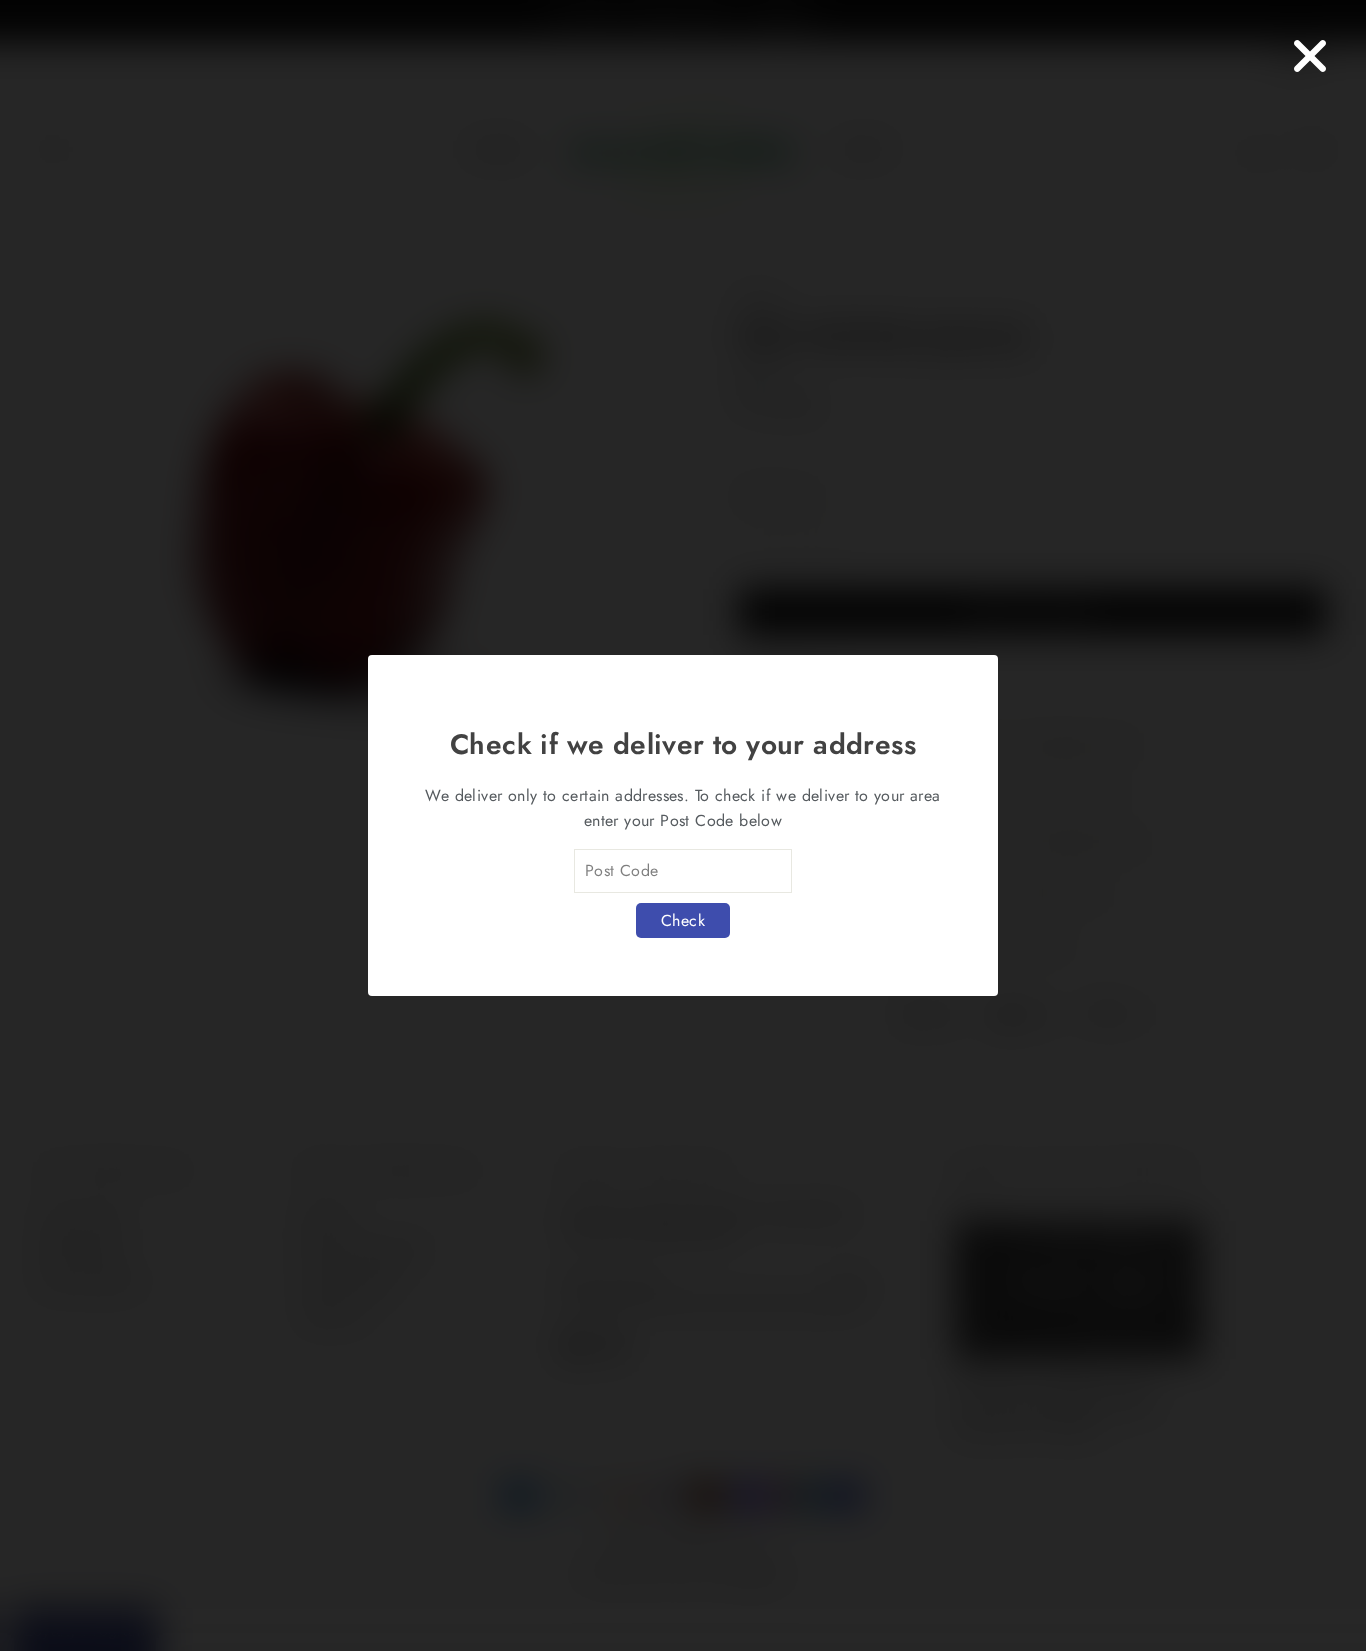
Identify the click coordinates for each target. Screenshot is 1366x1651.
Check (683, 920)
